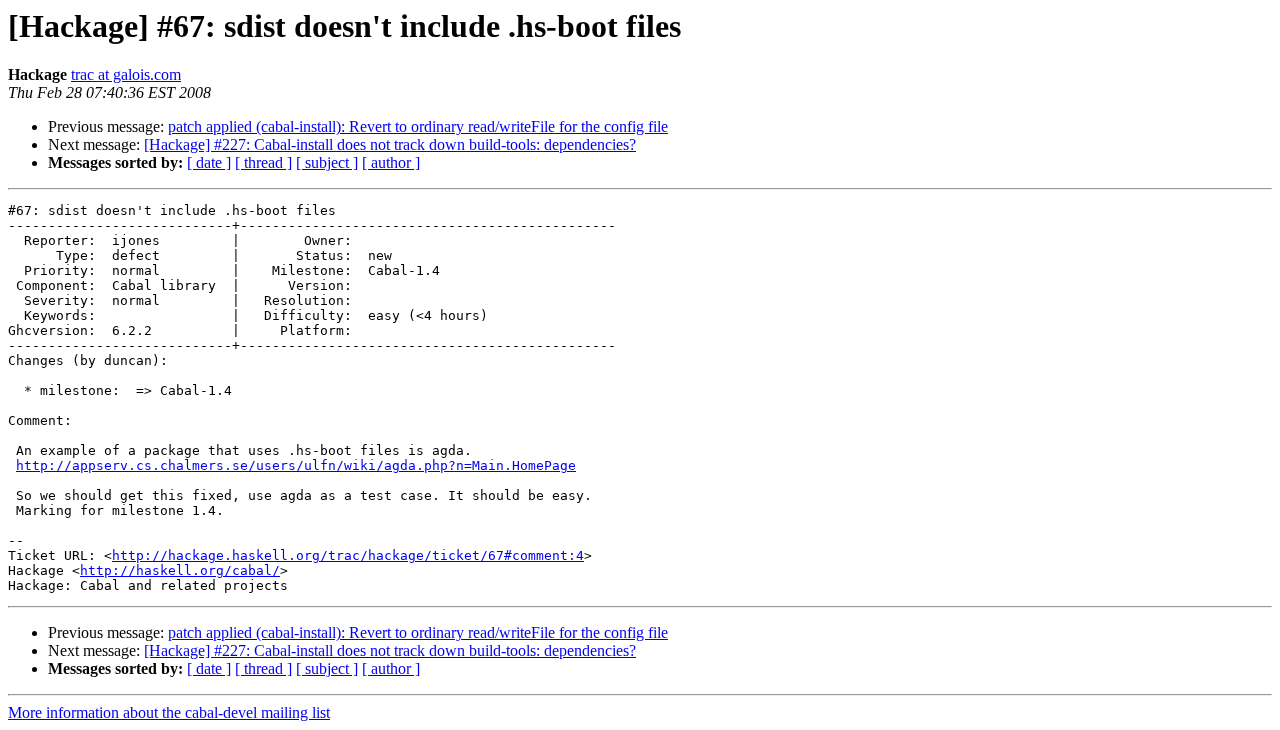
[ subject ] (327, 162)
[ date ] (209, 162)
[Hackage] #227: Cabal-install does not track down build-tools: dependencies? (390, 144)
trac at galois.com (126, 74)
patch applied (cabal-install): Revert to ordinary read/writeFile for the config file (418, 126)
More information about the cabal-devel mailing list (169, 712)
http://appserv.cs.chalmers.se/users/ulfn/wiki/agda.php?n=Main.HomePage (296, 465)
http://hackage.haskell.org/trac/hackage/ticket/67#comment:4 (348, 555)
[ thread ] (263, 162)
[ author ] (391, 162)
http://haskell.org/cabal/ (180, 570)
